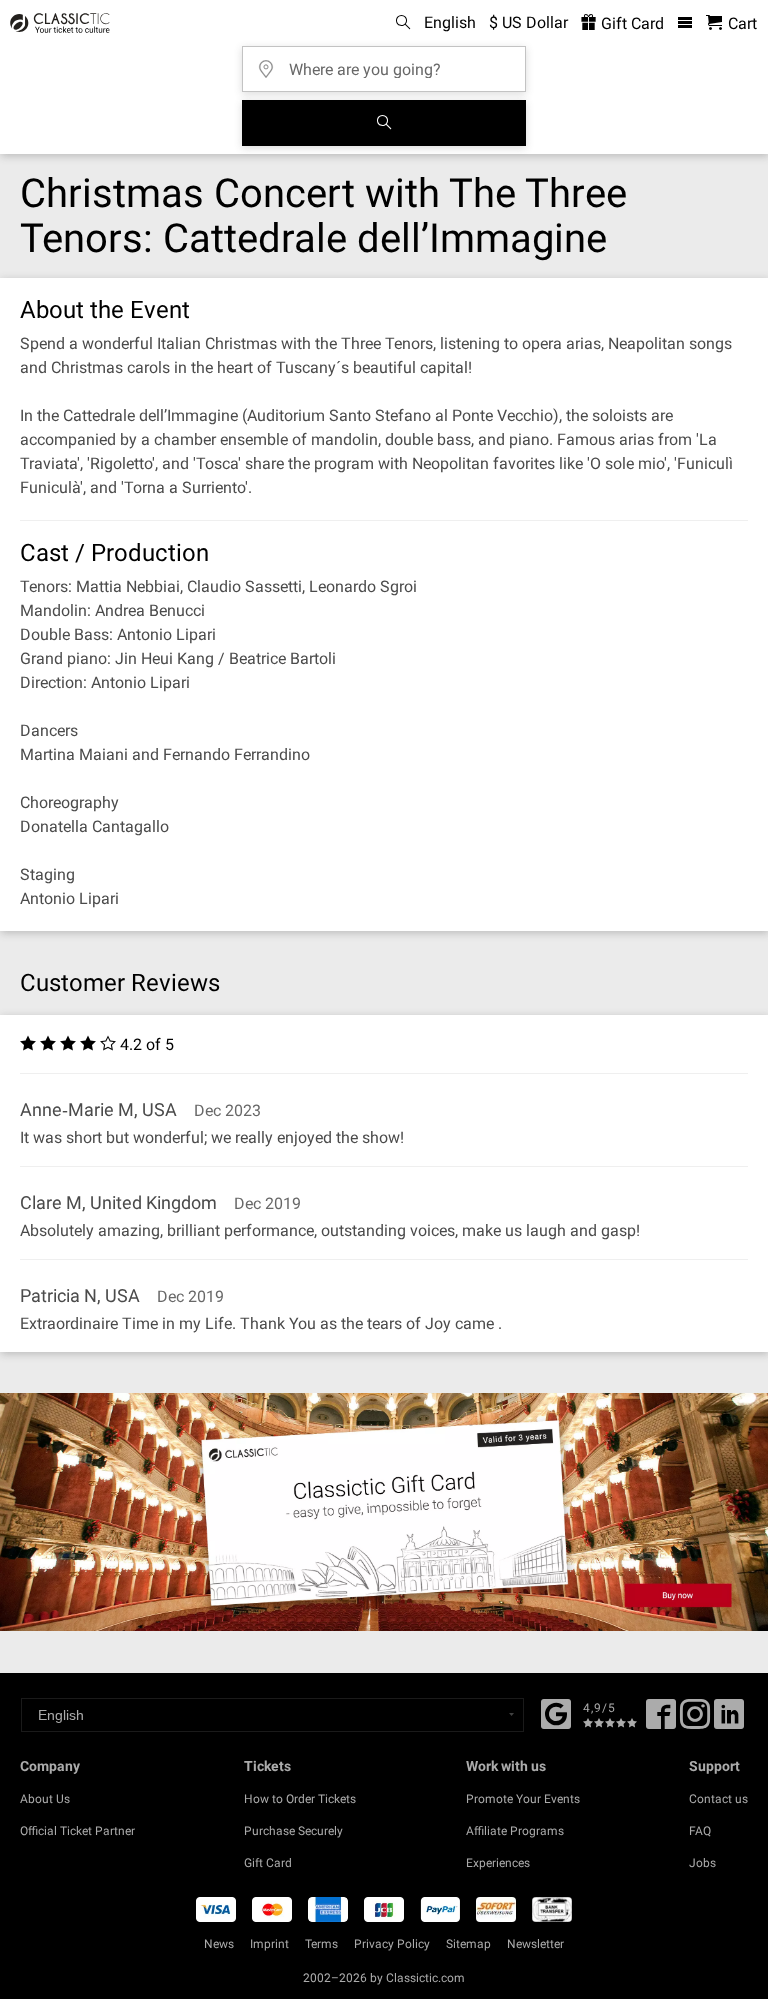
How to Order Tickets (300, 1799)
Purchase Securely (293, 1831)
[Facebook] (556, 1712)
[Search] (384, 123)
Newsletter (535, 1944)
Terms (321, 1944)
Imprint (269, 1944)
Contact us (718, 1799)
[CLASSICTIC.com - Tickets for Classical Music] (57, 23)
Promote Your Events (523, 1799)
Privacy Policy (392, 1944)
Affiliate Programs (515, 1831)
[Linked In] (729, 1721)
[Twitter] (695, 1721)
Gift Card (630, 23)
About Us (45, 1799)
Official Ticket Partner (77, 1831)
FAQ (700, 1831)
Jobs (702, 1863)
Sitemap (468, 1944)
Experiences (498, 1863)
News (219, 1944)
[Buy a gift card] (384, 1512)
